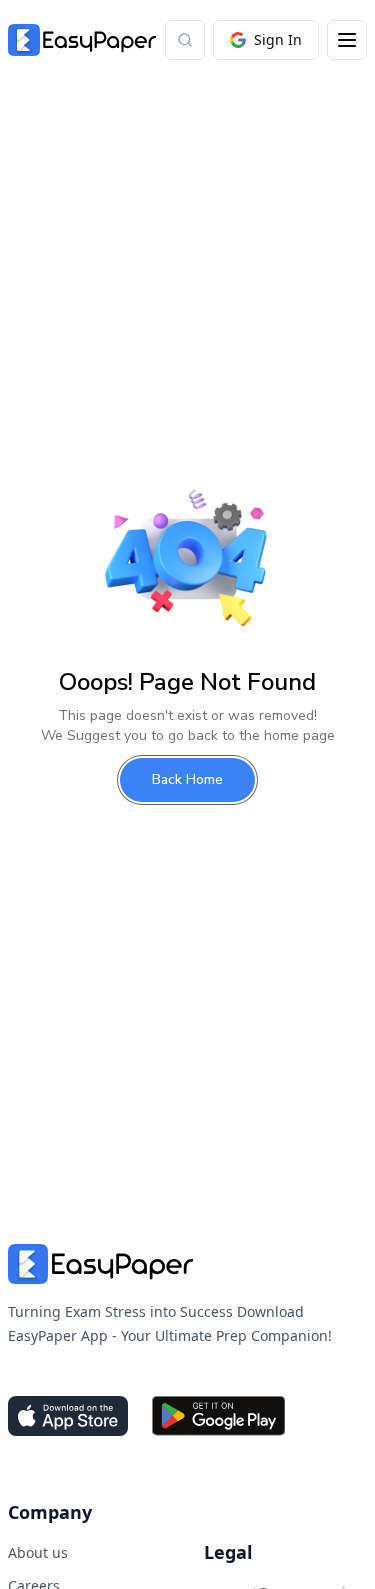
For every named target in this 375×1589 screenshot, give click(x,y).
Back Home (187, 779)
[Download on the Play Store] (218, 1416)
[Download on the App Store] (68, 1416)
